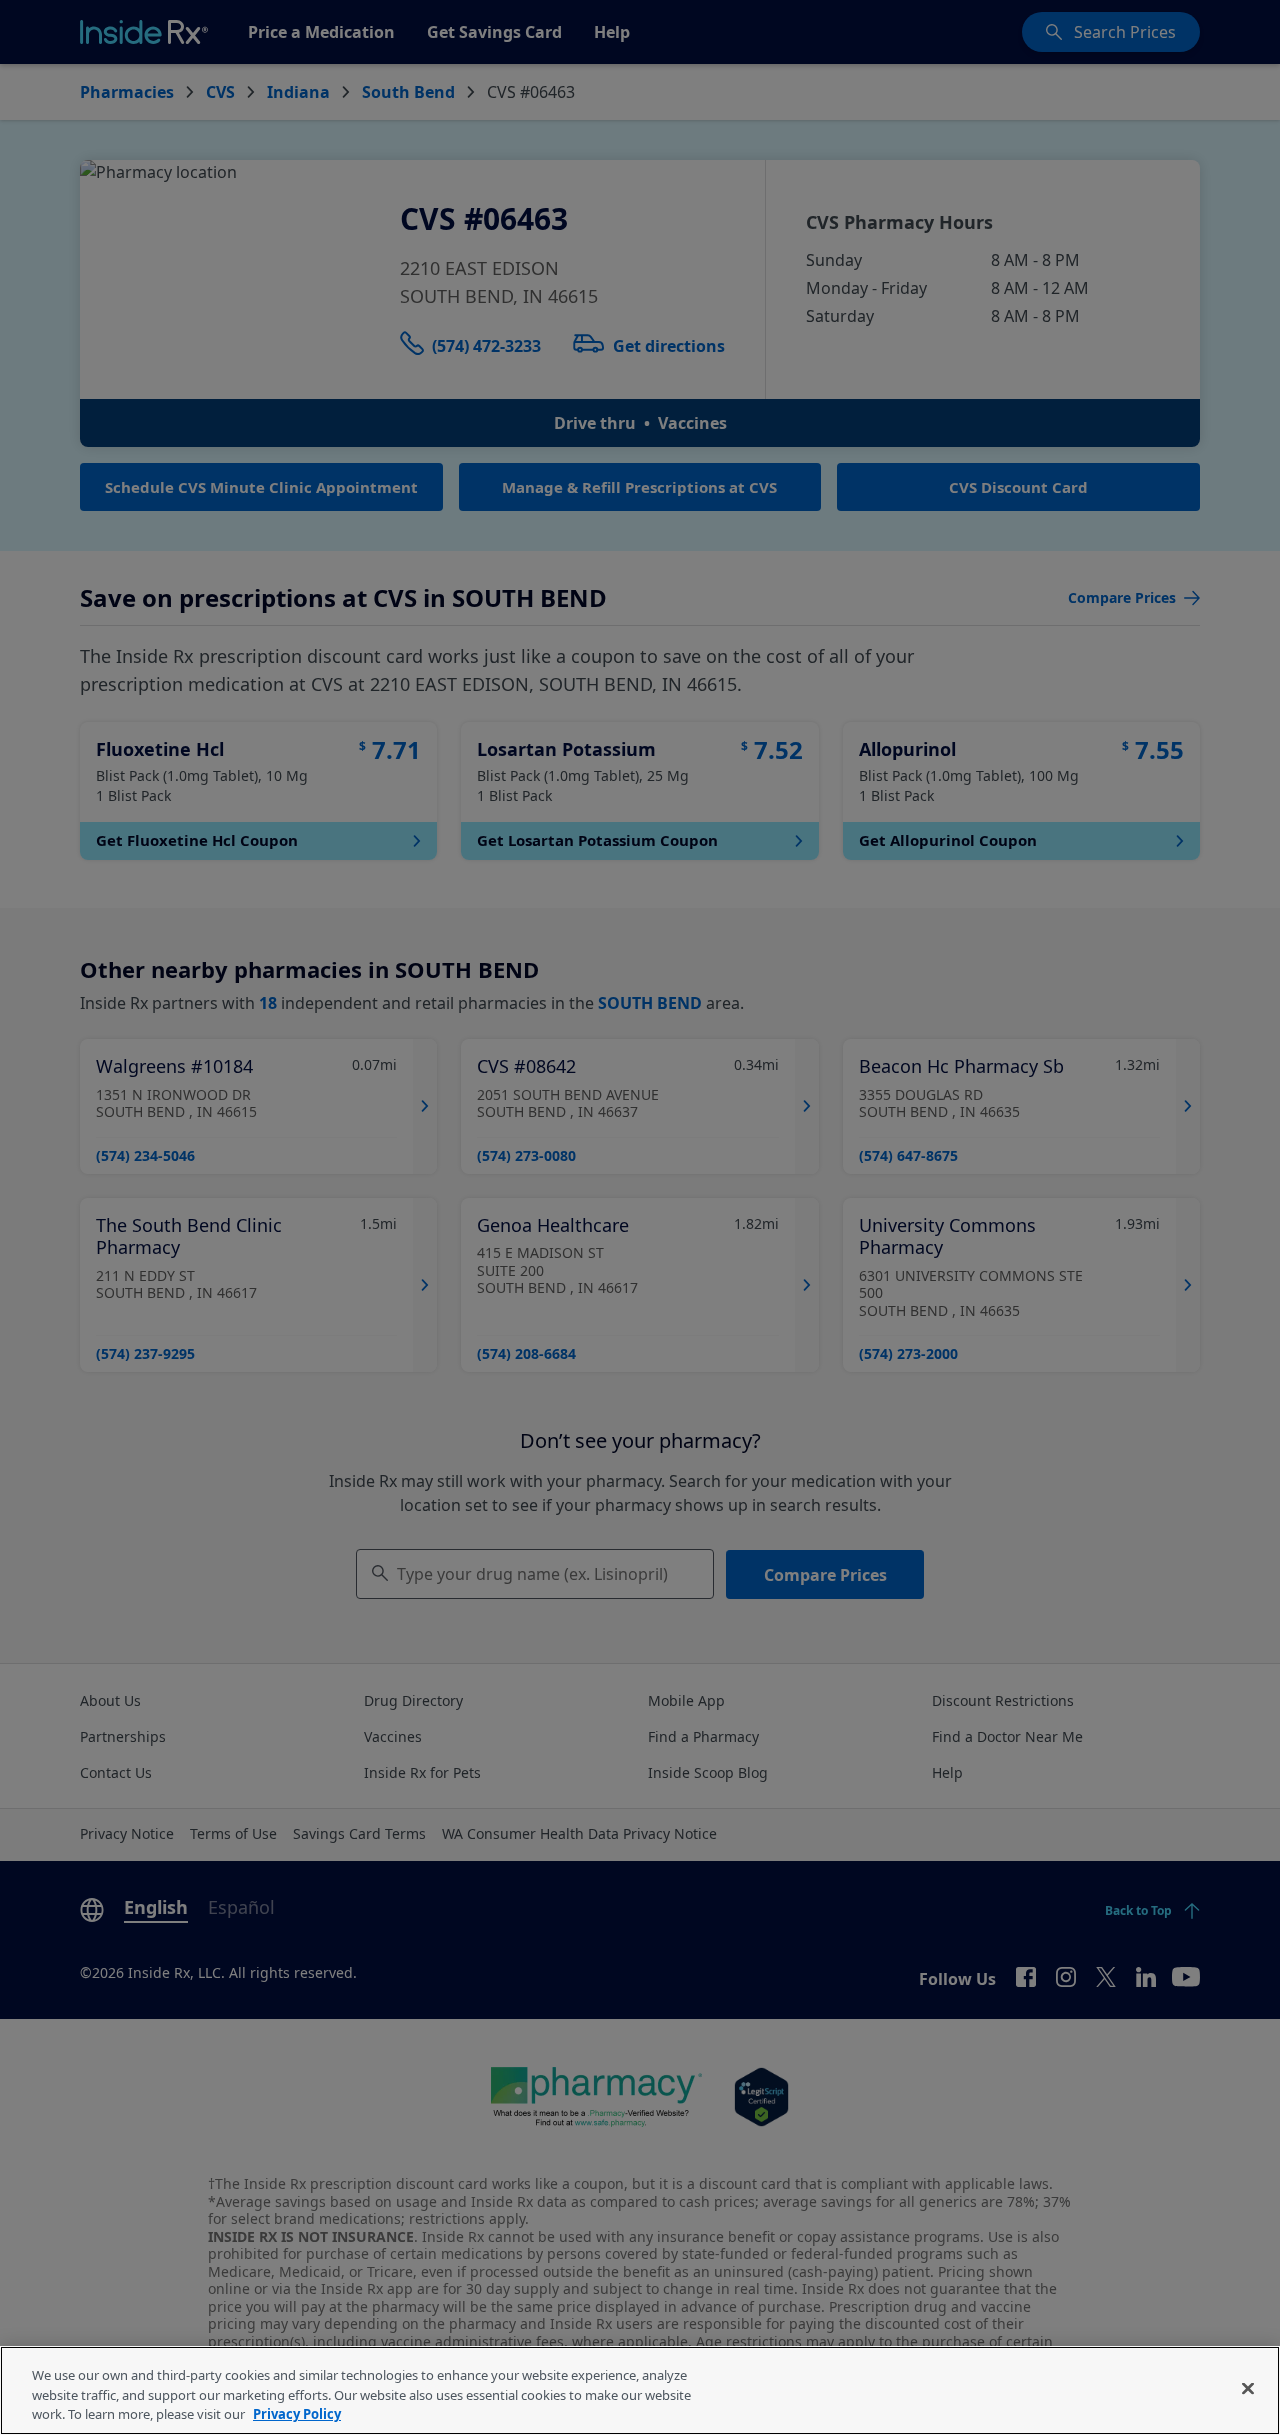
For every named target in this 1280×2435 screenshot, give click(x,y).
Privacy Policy (297, 2414)
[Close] (1248, 2388)
